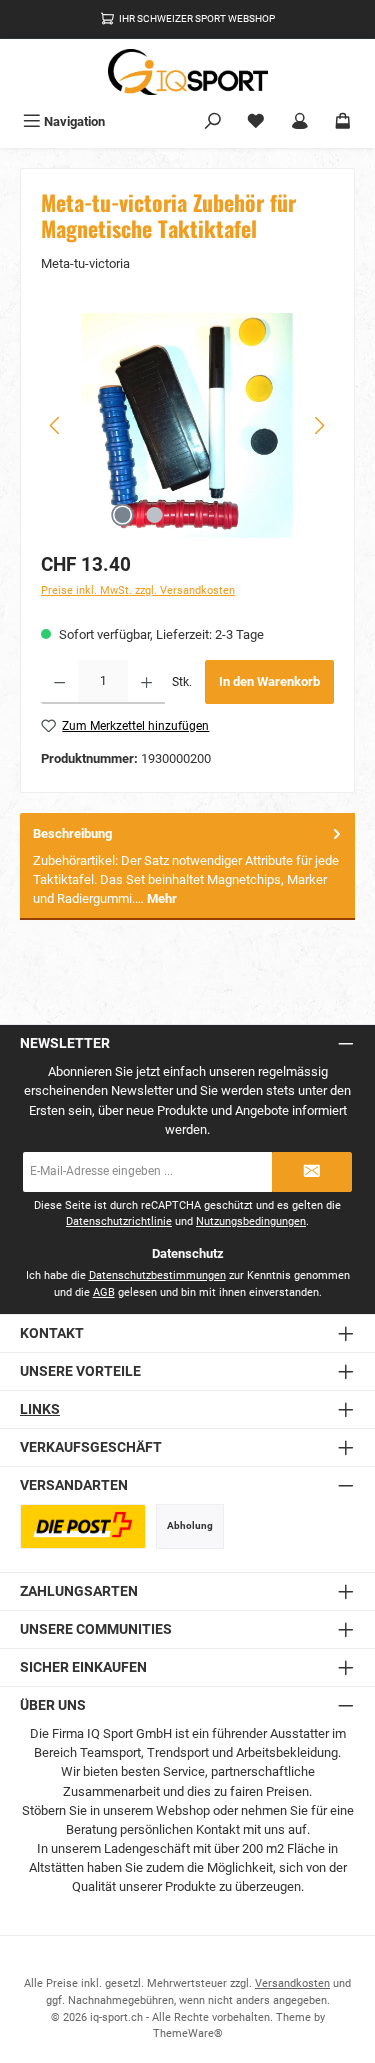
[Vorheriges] (56, 425)
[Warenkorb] (343, 121)
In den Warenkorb (269, 681)
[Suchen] (213, 121)
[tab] (187, 866)
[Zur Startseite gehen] (188, 72)
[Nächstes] (319, 425)
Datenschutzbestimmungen (157, 1275)
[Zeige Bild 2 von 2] (155, 515)
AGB (104, 1292)
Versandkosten (292, 1983)
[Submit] (312, 1172)
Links (40, 1409)
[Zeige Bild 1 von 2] (123, 515)
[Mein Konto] (300, 121)
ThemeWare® (188, 2033)
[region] (187, 425)
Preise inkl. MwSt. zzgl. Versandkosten (138, 590)
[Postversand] (83, 1526)
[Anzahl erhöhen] (146, 682)
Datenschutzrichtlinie (119, 1221)
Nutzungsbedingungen (251, 1221)
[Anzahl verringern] (59, 682)
